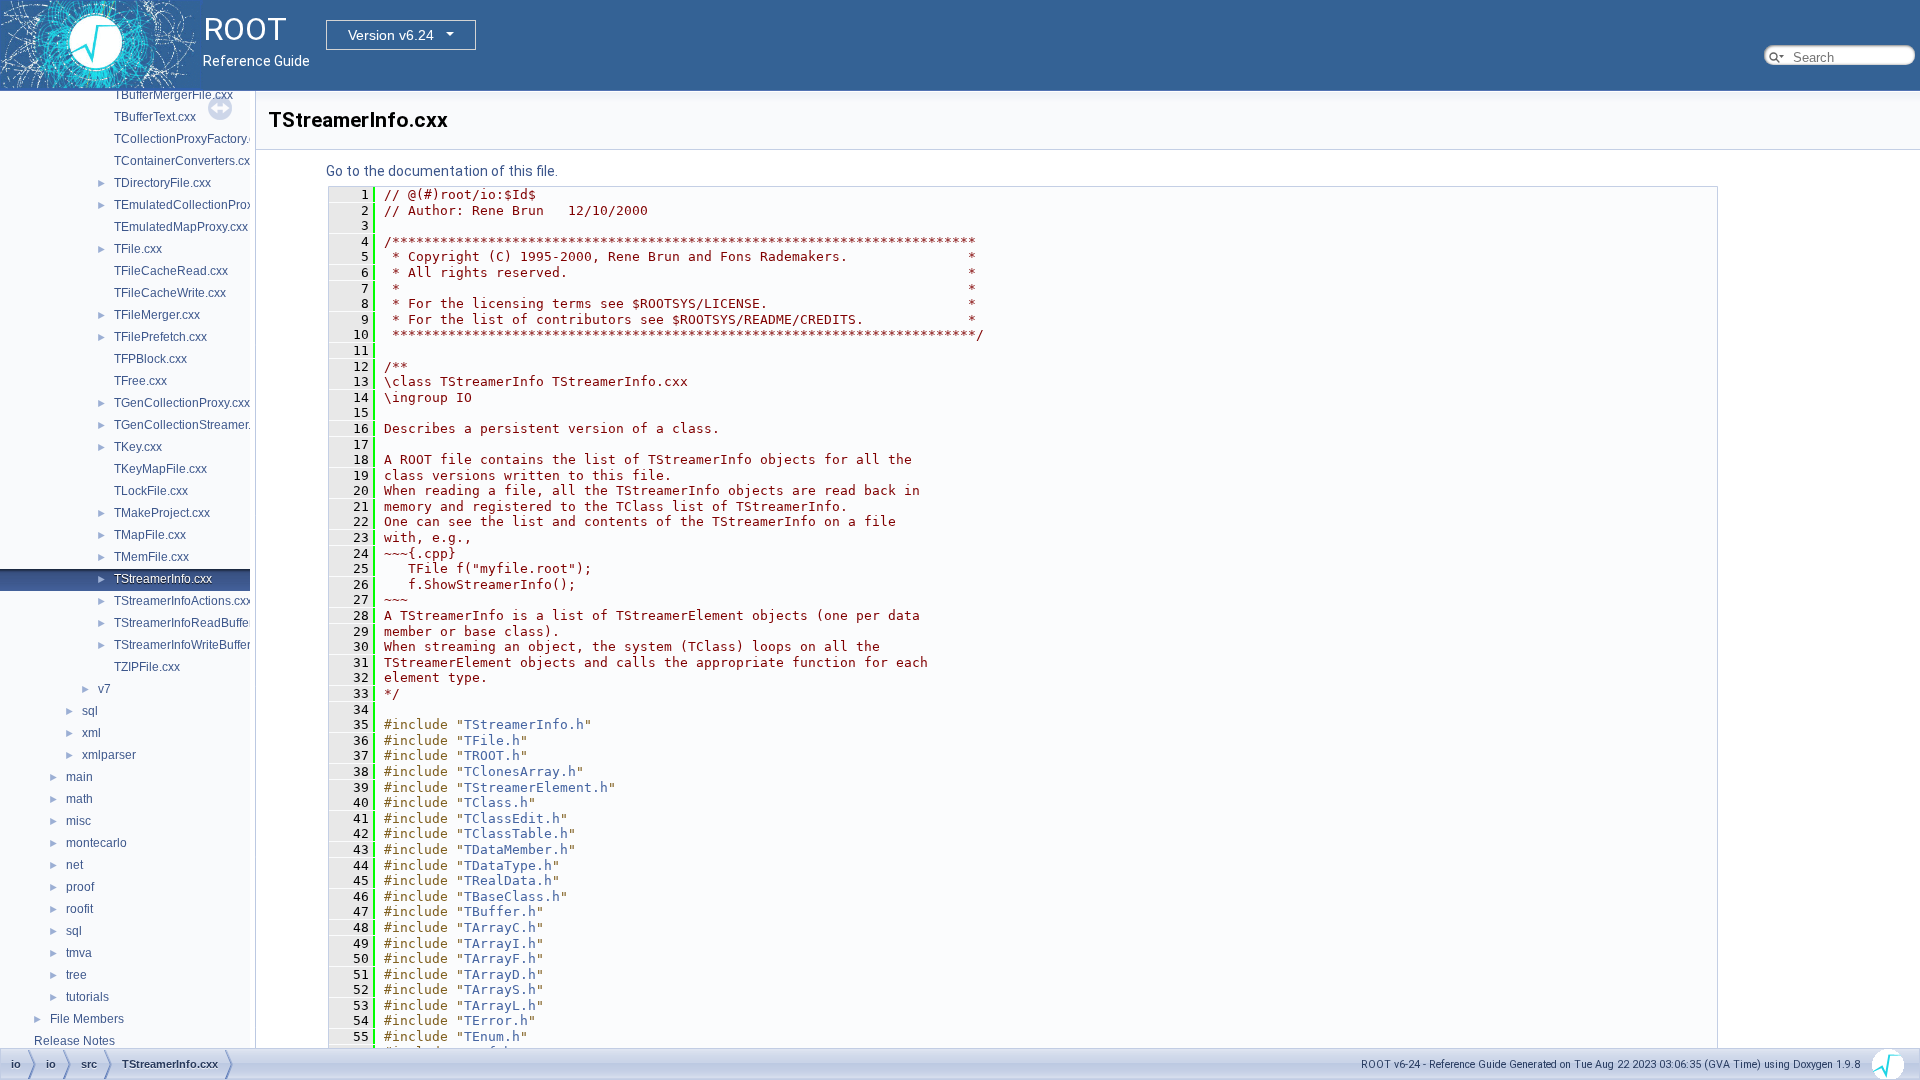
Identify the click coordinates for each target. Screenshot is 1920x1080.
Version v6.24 (391, 35)
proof (80, 887)
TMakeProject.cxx (162, 513)
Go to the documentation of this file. (442, 171)
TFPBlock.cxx (150, 359)
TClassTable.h (516, 833)
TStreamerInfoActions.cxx (183, 601)
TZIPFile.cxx (147, 667)
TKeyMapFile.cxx (160, 469)
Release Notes (74, 1041)
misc (78, 821)
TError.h (496, 1020)
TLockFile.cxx (151, 491)
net (74, 865)
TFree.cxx (140, 381)
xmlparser (109, 755)
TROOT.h (492, 755)
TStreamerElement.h (536, 787)
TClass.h (496, 802)
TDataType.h (508, 865)
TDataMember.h (516, 849)
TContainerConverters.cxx (185, 161)
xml (91, 733)
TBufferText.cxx (155, 117)
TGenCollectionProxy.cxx (182, 403)
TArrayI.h (500, 943)
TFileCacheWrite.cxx (170, 293)
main (79, 777)
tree (76, 975)
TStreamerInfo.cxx (163, 579)
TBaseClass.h (512, 896)
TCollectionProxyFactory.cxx (190, 139)
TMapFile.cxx (150, 535)
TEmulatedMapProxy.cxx (181, 227)
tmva (79, 953)
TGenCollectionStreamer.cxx (191, 425)
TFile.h (492, 740)
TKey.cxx (138, 447)
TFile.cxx (138, 249)
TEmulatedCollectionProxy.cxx (196, 205)
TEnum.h (492, 1036)
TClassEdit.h (512, 818)
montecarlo (96, 843)
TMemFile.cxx (151, 557)
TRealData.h (508, 880)
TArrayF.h (500, 958)
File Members (87, 1019)
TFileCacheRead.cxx (171, 271)
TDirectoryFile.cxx (162, 183)
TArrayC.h (500, 927)
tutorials (87, 997)
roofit (79, 909)
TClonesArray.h (520, 771)
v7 (104, 689)
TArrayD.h (500, 974)
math (79, 799)
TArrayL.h (500, 1005)
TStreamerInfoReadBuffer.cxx (193, 623)
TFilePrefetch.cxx (160, 337)
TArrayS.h (500, 989)
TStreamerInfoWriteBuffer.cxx (192, 645)
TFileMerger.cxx (157, 315)
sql (90, 711)
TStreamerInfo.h (524, 724)
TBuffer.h (500, 911)
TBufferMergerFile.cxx (173, 95)
